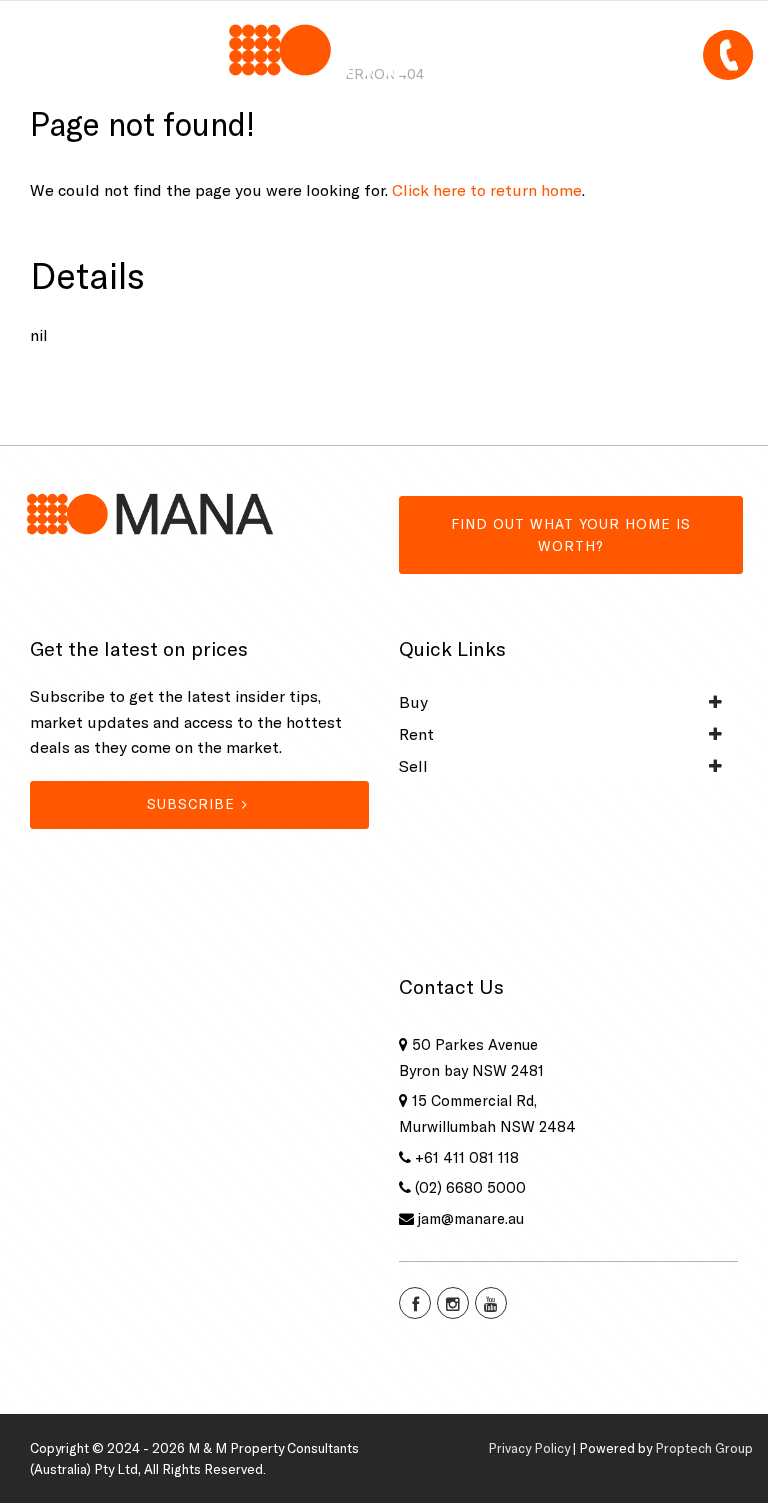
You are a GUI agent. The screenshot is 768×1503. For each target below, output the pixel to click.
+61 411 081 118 (467, 1157)
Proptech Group (704, 1448)
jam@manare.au (471, 1218)
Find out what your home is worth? (571, 535)
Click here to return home (487, 190)
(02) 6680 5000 (470, 1187)
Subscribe (191, 804)
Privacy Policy (529, 1448)
